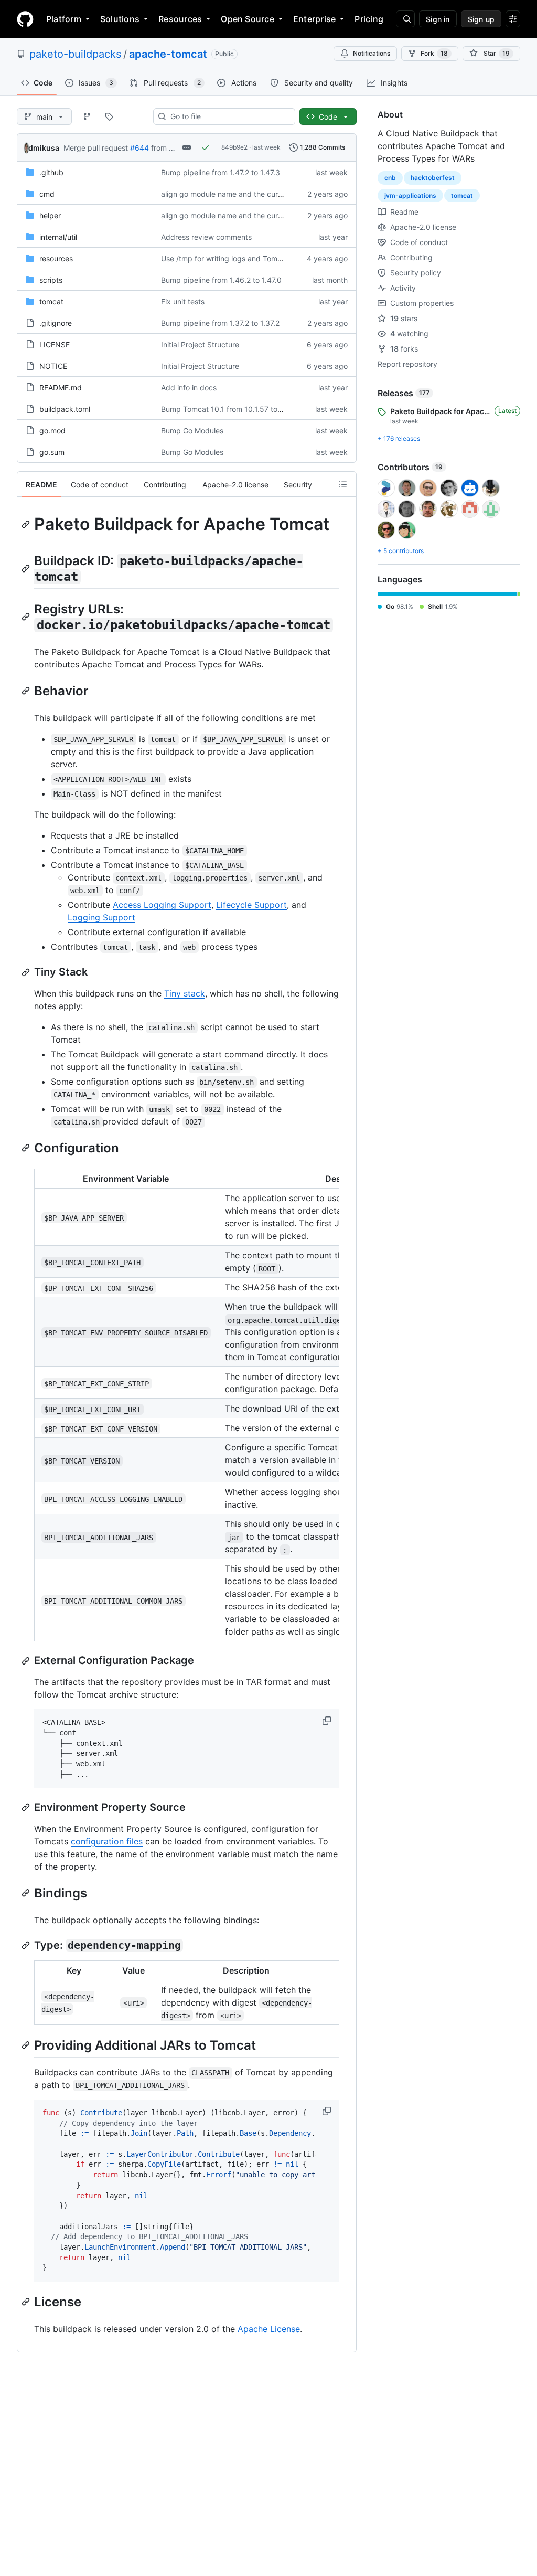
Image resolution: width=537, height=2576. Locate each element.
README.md (61, 388)
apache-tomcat (168, 54)
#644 (139, 148)
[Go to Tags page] (109, 116)
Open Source (248, 19)
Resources (180, 19)
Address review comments (206, 237)
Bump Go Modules (192, 431)
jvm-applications (410, 195)
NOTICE (53, 366)
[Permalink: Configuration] (27, 1148)
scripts (51, 280)
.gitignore (56, 323)
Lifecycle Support (251, 905)
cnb (390, 178)
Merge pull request (96, 148)
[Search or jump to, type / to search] (405, 19)
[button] (328, 1721)
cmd (47, 194)
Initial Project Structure (200, 344)
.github (51, 172)
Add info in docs (189, 388)
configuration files (107, 1841)
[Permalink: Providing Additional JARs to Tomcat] (27, 2045)
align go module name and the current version (240, 194)
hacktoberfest (433, 178)
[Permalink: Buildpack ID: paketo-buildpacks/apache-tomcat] (27, 568)
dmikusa (44, 148)
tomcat (51, 301)
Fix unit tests (183, 301)
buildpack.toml (65, 409)
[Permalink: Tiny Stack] (27, 972)
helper (50, 215)
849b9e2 (234, 147)
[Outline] (343, 484)
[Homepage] (25, 19)
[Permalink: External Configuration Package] (27, 1661)
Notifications (372, 53)
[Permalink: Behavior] (27, 691)
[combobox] (228, 116)
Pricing (369, 19)
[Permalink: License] (27, 2302)
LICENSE (55, 344)
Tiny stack (185, 993)
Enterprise (314, 19)
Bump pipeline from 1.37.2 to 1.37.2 (220, 323)
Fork (434, 53)
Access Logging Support (162, 905)
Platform (64, 19)
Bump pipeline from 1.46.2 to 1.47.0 (221, 280)
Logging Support (101, 917)
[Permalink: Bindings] (27, 1893)
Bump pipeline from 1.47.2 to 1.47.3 (221, 172)
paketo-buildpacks (75, 54)
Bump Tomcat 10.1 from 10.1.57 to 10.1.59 (233, 409)
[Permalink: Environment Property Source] (27, 1807)
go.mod (52, 431)
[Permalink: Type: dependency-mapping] (27, 1945)
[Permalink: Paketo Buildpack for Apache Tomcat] (27, 524)
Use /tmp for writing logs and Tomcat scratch (239, 258)
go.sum (52, 452)
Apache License (269, 2329)
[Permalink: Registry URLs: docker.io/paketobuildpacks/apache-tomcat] (27, 617)
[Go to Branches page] (87, 116)
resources (56, 258)
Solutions (120, 19)
